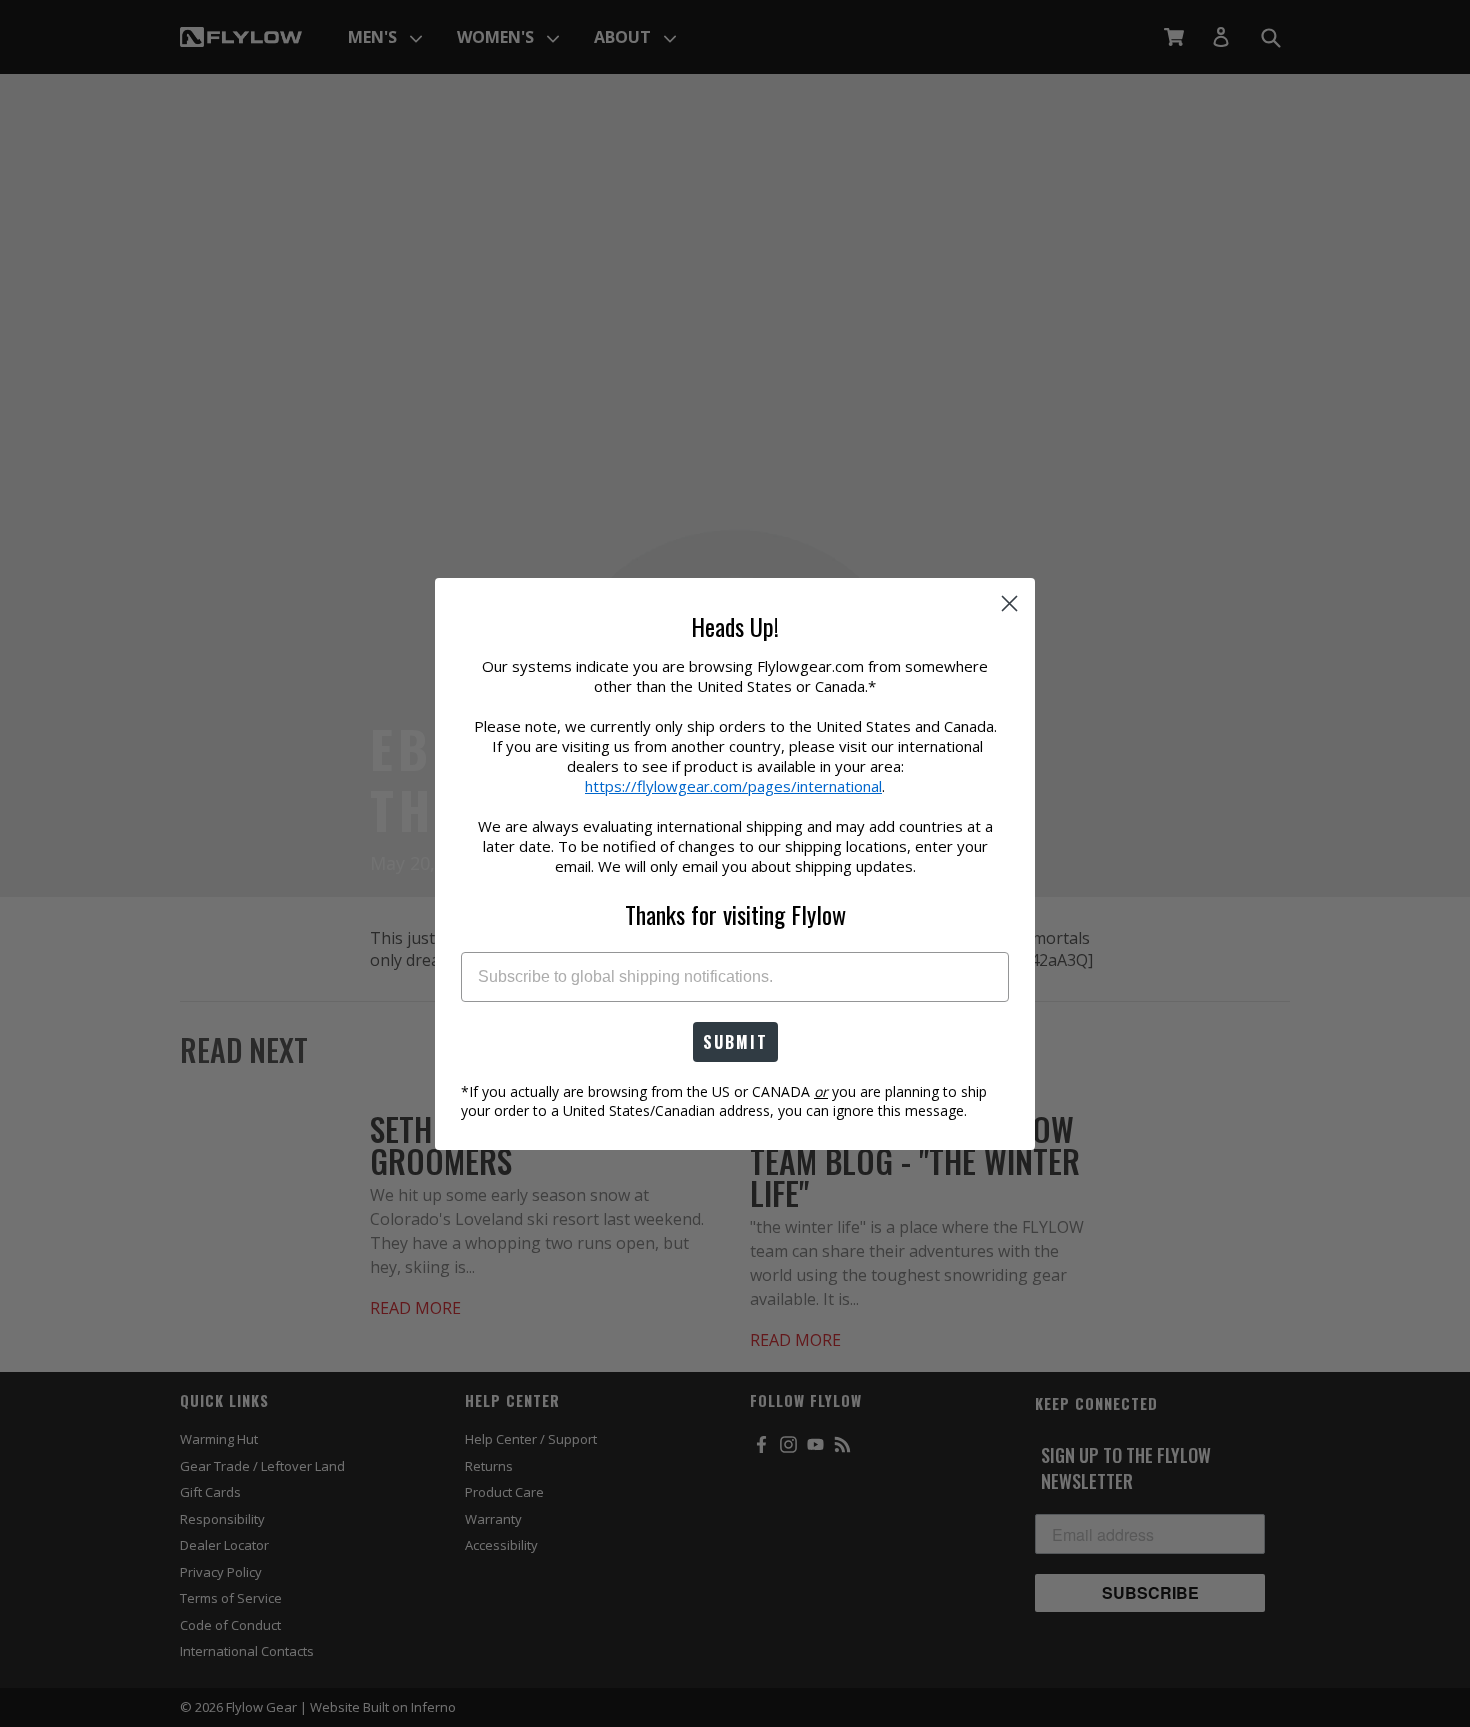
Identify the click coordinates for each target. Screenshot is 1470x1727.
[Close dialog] (1009, 603)
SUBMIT (735, 1042)
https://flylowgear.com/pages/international (733, 786)
